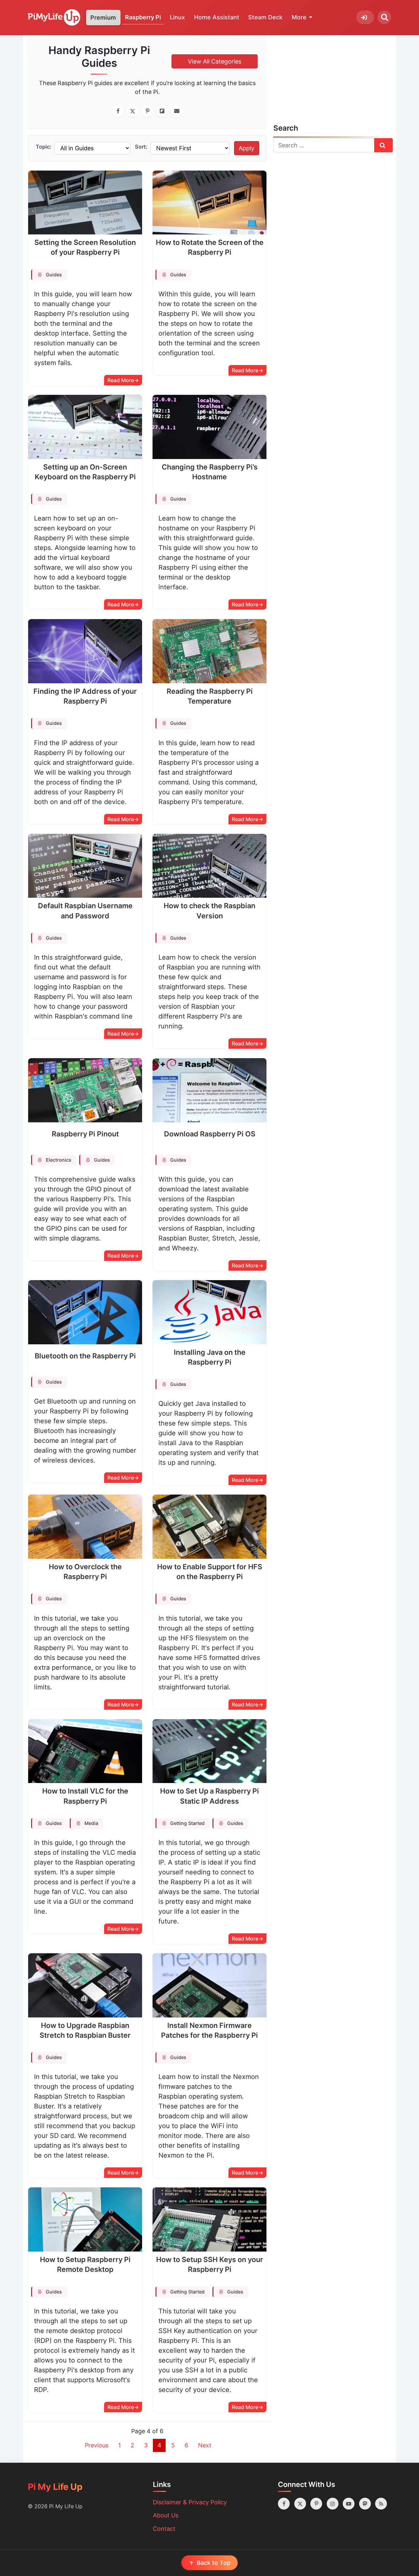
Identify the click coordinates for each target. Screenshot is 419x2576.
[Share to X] (133, 111)
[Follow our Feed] (381, 2504)
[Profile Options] (365, 17)
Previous (97, 2445)
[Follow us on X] (300, 2504)
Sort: (141, 147)
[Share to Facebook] (118, 111)
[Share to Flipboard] (162, 111)
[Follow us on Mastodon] (365, 2504)
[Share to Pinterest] (147, 111)
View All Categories (215, 61)
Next (205, 2445)
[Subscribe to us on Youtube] (349, 2504)
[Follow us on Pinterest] (316, 2504)
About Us (166, 2515)
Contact (164, 2529)
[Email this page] (177, 111)
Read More (121, 380)
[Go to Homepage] (54, 18)
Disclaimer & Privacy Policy (190, 2502)
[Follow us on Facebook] (284, 2504)
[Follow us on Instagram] (333, 2504)
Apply (246, 148)
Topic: (44, 147)
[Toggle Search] (384, 17)
